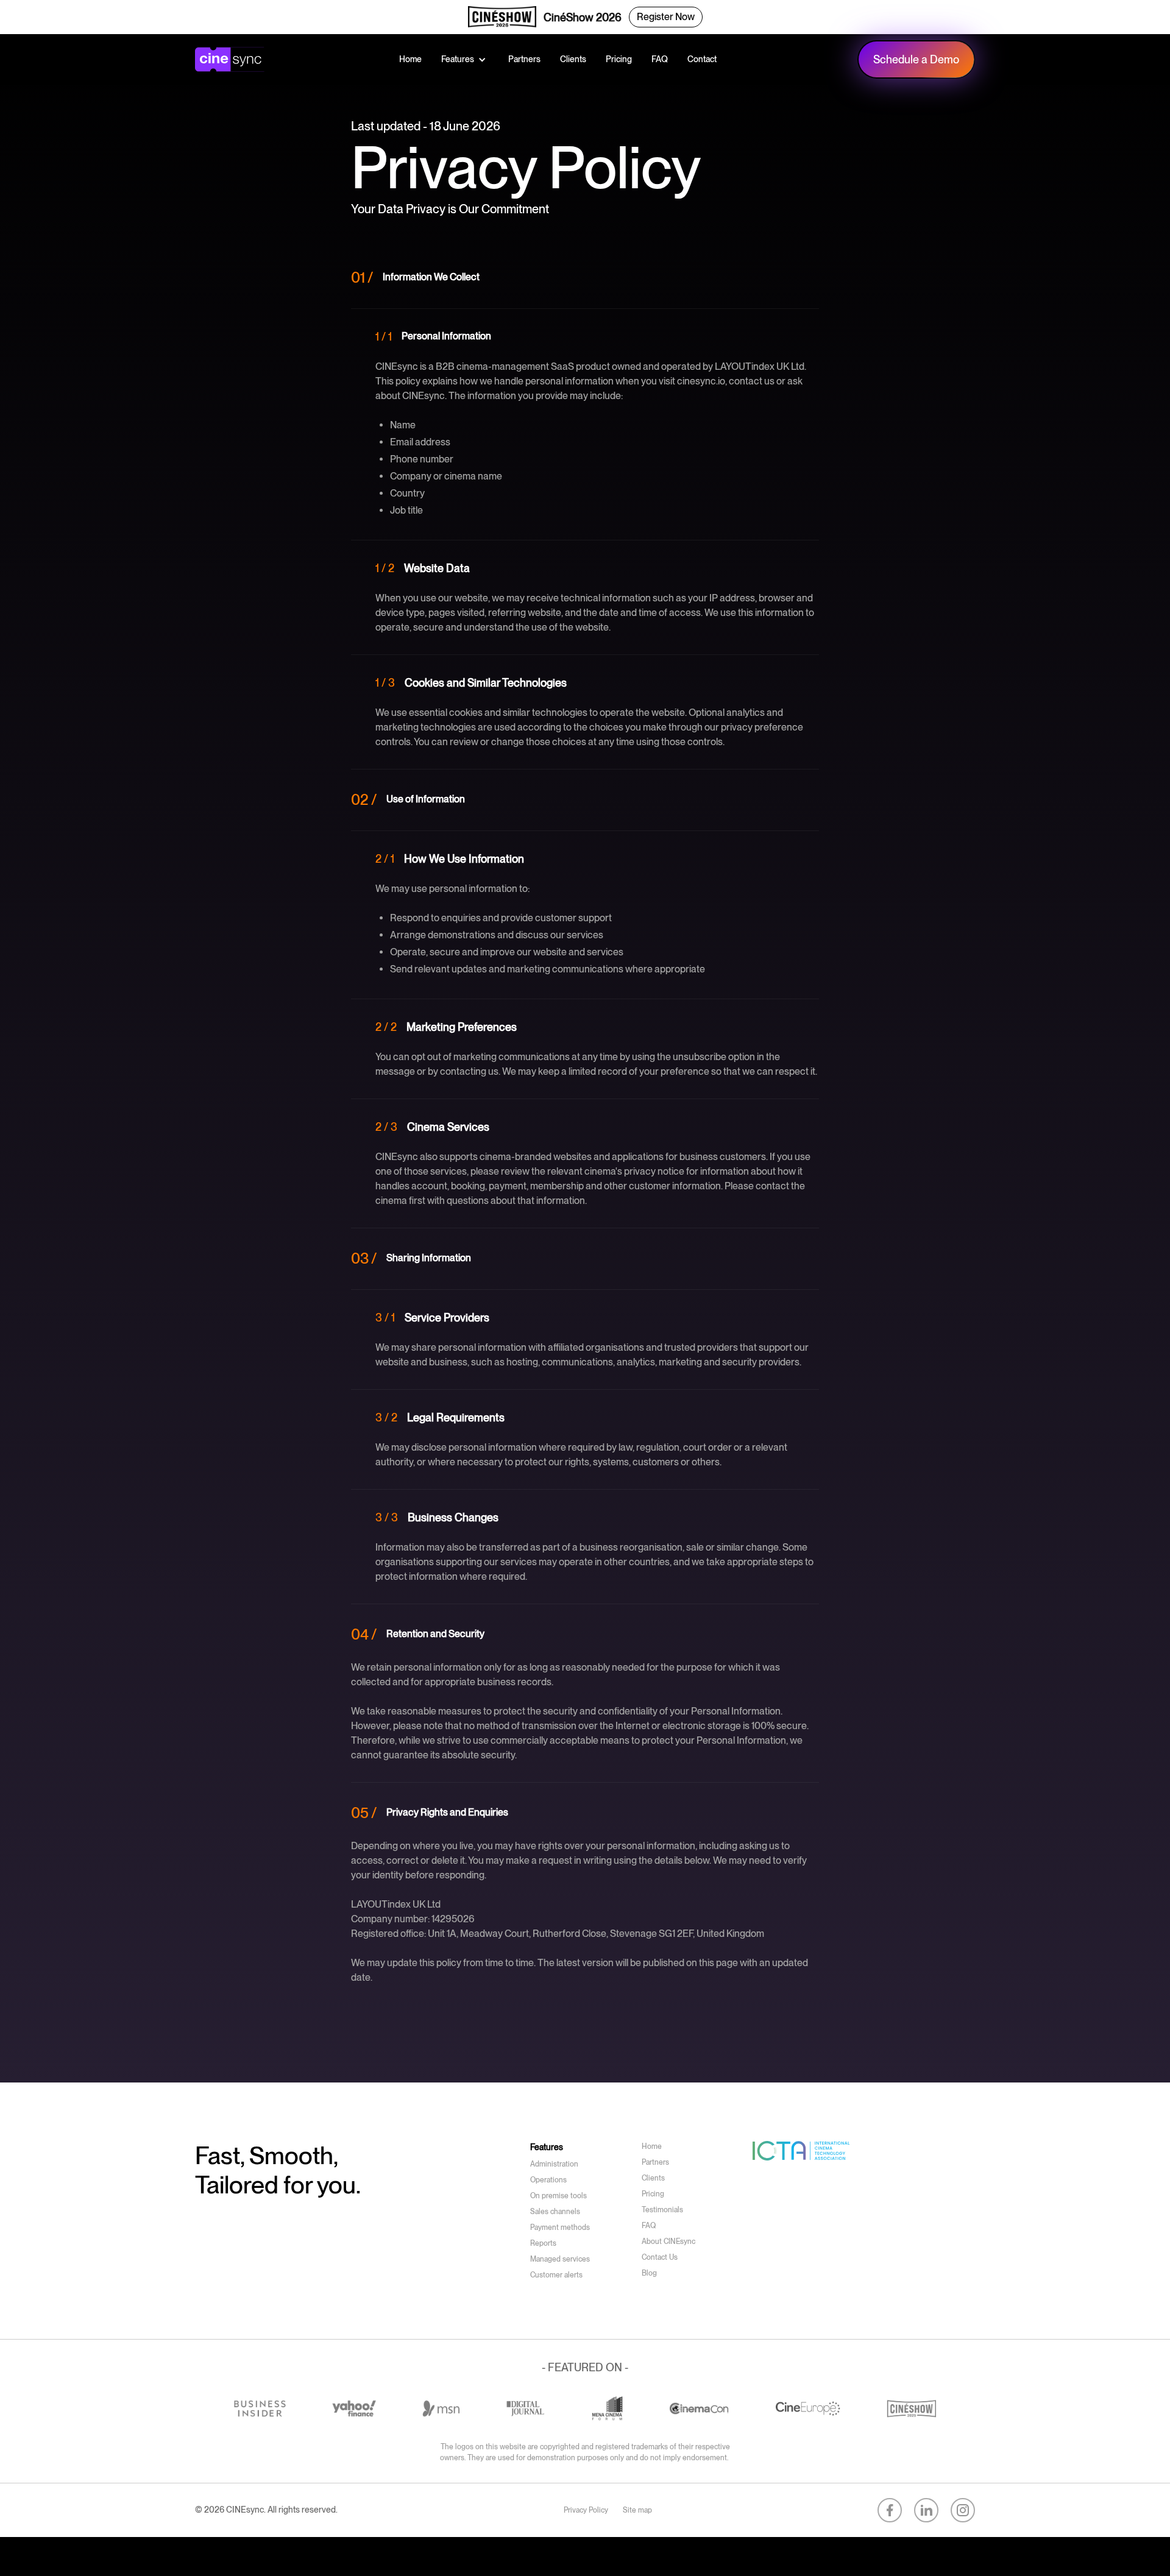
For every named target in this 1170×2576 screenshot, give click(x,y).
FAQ (660, 59)
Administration (554, 2164)
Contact (702, 59)
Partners (524, 59)
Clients (573, 59)
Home (410, 59)
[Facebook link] (890, 2510)
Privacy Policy (586, 2510)
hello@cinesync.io (233, 2216)
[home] (232, 60)
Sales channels (555, 2212)
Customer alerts (556, 2275)
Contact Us (660, 2257)
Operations (548, 2180)
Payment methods (560, 2227)
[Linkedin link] (926, 2510)
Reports (543, 2243)
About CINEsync (668, 2242)
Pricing (619, 59)
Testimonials (662, 2210)
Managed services (560, 2259)
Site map (637, 2510)
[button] (465, 59)
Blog (649, 2273)
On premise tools (558, 2196)
